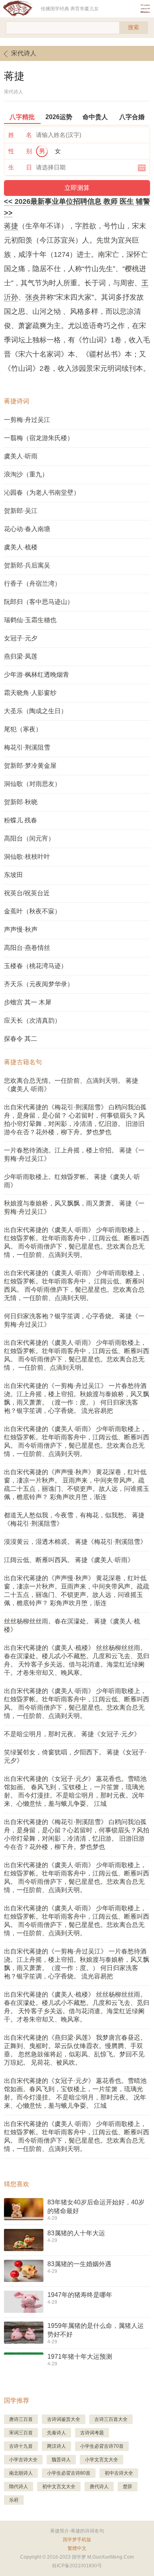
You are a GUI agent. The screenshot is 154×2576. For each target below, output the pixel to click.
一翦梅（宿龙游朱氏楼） (39, 438)
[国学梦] (20, 9)
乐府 (14, 2500)
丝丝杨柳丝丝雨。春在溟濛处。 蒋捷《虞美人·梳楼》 (72, 1625)
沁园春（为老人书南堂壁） (42, 493)
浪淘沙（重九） (26, 474)
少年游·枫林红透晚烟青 (37, 675)
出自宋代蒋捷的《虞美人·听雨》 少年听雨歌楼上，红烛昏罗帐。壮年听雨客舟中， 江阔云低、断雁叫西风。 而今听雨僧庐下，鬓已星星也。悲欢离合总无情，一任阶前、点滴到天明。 (75, 1285)
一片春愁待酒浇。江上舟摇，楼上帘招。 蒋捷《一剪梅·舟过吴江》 (74, 1154)
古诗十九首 (21, 2446)
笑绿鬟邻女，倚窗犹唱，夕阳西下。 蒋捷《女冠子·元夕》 (75, 1756)
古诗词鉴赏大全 (64, 2419)
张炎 (32, 297)
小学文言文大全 (101, 2460)
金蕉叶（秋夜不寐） (32, 911)
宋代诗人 (24, 53)
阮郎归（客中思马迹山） (39, 602)
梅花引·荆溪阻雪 (27, 747)
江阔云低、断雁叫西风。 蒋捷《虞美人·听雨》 (69, 1560)
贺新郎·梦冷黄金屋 (30, 766)
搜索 (133, 27)
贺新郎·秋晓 (21, 802)
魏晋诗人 (61, 2460)
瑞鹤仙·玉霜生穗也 (30, 620)
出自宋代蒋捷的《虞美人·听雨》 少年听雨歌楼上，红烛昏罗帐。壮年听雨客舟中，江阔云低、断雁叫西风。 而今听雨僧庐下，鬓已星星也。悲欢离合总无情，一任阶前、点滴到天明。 (77, 1242)
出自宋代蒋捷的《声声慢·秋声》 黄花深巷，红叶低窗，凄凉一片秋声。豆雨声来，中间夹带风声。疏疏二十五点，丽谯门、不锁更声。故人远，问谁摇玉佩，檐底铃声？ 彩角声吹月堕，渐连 (77, 1591)
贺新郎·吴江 (21, 511)
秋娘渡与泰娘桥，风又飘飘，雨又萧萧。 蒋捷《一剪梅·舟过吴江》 (74, 1207)
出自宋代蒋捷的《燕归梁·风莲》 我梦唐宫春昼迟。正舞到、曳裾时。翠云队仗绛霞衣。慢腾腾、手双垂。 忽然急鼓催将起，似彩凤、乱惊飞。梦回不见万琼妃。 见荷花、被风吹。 (75, 2050)
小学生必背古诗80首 (69, 2473)
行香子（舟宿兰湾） (32, 584)
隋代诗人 (19, 2487)
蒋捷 (11, 226)
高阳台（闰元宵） (29, 838)
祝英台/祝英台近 (27, 893)
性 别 (20, 151)
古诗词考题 (92, 2433)
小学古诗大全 (23, 2460)
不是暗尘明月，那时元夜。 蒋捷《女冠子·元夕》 (72, 1734)
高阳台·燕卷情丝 (27, 948)
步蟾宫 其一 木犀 (28, 1002)
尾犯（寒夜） (23, 729)
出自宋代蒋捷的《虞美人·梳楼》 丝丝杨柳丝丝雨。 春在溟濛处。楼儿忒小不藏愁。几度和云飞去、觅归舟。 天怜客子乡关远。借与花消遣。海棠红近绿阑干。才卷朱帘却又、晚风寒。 (77, 1660)
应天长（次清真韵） (32, 1020)
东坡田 (13, 875)
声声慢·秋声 (21, 929)
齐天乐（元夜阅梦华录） (39, 984)
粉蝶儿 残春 (21, 820)
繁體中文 (77, 2548)
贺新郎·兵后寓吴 (27, 565)
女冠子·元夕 (21, 638)
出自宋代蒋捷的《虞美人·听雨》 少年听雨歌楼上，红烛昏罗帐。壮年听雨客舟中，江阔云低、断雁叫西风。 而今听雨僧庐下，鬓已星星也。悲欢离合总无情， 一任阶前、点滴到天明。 (77, 1355)
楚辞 (128, 2487)
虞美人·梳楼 (21, 547)
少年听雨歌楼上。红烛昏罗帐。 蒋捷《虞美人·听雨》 (72, 1181)
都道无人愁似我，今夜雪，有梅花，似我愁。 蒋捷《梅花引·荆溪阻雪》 (74, 1519)
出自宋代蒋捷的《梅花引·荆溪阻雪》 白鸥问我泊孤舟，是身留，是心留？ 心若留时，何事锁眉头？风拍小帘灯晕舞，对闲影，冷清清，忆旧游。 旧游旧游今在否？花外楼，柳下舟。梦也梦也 (75, 1120)
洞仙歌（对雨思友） (32, 784)
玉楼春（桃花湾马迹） (36, 966)
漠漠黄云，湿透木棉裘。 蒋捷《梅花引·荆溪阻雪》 (75, 1542)
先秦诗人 (56, 2433)
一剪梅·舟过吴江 (27, 420)
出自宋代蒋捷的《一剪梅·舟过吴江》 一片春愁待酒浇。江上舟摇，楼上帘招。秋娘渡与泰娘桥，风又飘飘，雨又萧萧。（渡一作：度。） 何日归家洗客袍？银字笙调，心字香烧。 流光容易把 (77, 1398)
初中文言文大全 (59, 2487)
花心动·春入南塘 (27, 529)
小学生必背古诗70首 (102, 2446)
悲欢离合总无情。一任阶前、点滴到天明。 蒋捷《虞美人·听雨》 (71, 1085)
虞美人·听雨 (21, 456)
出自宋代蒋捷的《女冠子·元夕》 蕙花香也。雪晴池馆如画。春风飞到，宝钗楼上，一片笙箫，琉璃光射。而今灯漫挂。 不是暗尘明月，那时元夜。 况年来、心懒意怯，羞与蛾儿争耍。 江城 (75, 2093)
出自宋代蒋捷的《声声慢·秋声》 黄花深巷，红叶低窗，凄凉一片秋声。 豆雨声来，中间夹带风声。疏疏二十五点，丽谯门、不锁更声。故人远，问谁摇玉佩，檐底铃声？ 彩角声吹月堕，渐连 (77, 1484)
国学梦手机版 (77, 2540)
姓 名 (20, 135)
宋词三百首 (21, 2433)
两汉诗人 (56, 2446)
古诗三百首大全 (111, 2419)
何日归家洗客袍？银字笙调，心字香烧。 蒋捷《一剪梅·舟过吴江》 (74, 1320)
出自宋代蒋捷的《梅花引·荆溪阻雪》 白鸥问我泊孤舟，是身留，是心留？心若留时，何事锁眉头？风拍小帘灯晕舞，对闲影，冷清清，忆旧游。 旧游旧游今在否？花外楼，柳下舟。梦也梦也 (77, 1834)
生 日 (20, 167)
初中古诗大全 (119, 2473)
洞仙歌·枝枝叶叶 (27, 857)
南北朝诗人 (21, 2473)
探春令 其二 (21, 1039)
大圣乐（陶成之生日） (36, 711)
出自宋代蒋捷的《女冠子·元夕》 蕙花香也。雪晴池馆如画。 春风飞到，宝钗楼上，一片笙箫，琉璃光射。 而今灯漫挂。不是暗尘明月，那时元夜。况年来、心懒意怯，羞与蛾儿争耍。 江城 (75, 1791)
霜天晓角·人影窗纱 (30, 693)
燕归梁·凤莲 (21, 656)
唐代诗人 (99, 2487)
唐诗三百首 (21, 2419)
